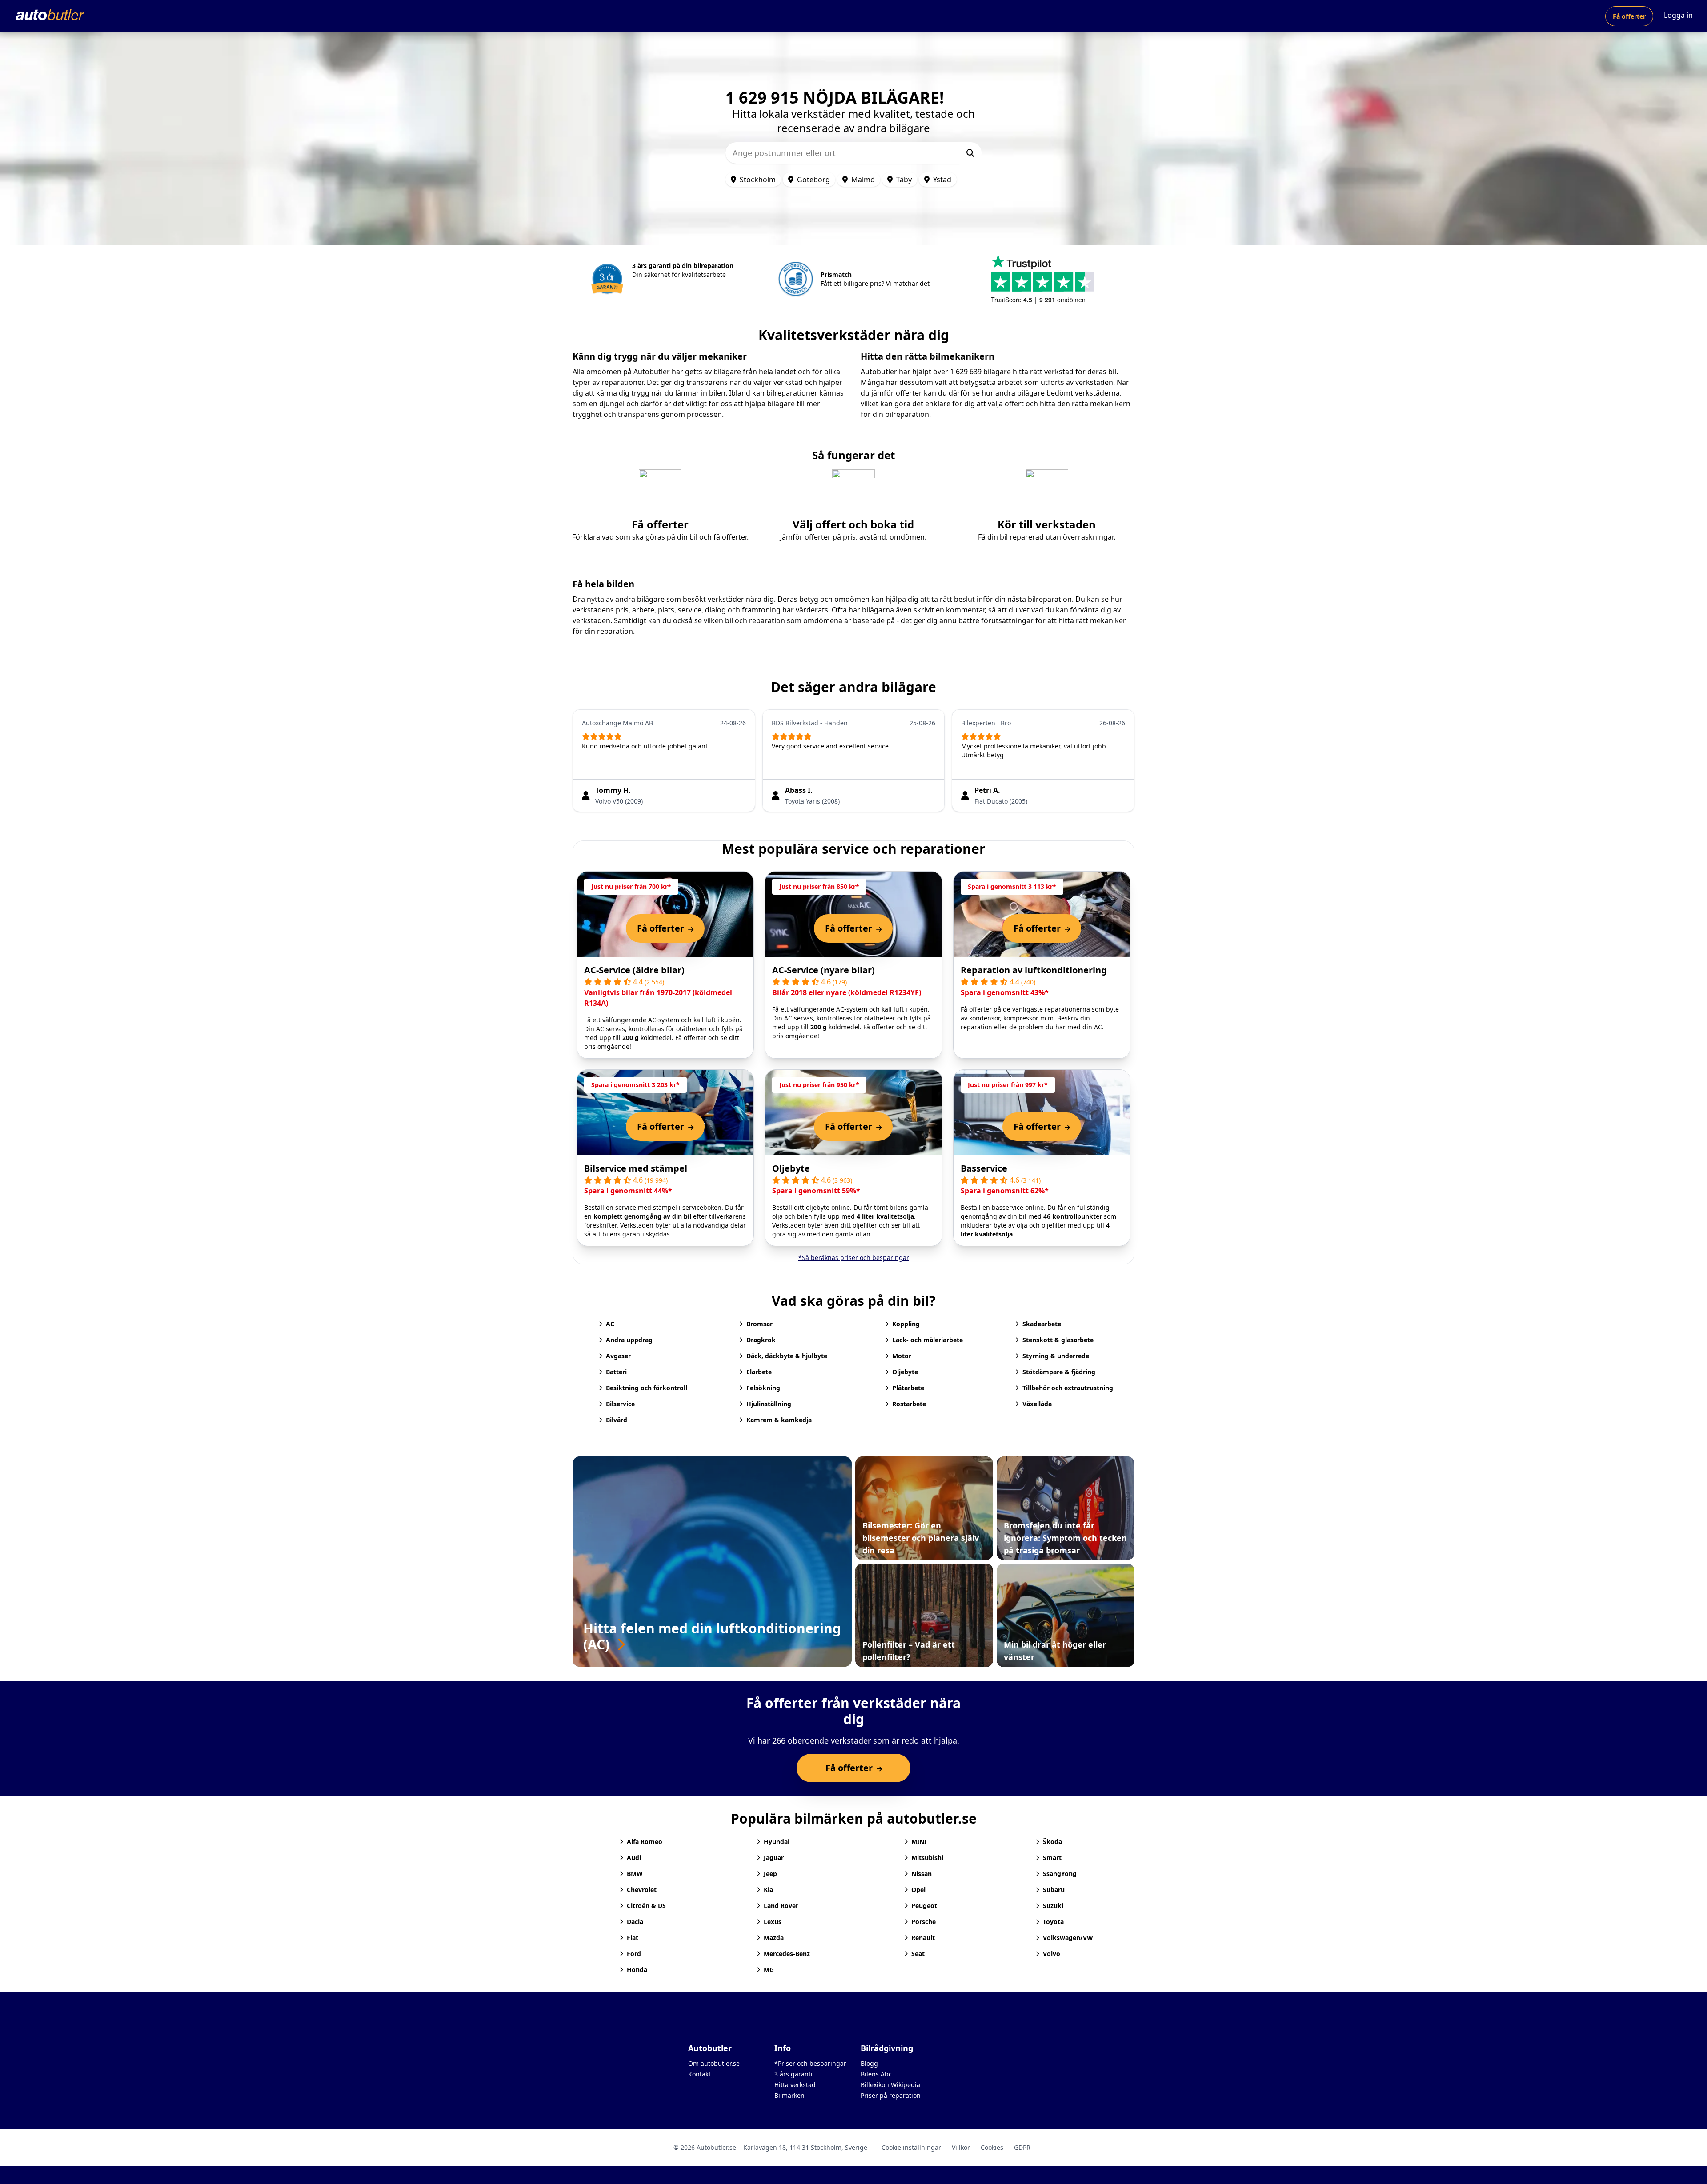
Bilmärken (789, 2095)
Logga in (1678, 15)
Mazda (774, 1938)
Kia (768, 1890)
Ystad (942, 180)
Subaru (1054, 1890)
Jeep (770, 1874)
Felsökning (763, 1388)
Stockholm (758, 180)
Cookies (992, 2147)
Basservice (984, 1168)
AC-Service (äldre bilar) (634, 970)
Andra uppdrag (629, 1340)
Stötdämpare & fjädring (1059, 1372)
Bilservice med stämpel (636, 1168)
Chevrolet (642, 1890)
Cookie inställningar (911, 2147)
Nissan (922, 1874)
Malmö (863, 180)
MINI (919, 1842)
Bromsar (759, 1324)
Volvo (1052, 1954)
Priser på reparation (891, 2095)
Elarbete (759, 1372)
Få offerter (1629, 16)
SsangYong (1060, 1874)
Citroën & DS (646, 1906)
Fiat (633, 1938)
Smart (1052, 1858)
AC (610, 1324)
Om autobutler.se (714, 2063)
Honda (637, 1970)
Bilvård (617, 1420)
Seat (918, 1954)
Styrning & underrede (1056, 1356)
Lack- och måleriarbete (928, 1340)
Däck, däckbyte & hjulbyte (787, 1356)
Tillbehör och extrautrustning (1068, 1388)
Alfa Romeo (645, 1842)
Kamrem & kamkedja (779, 1420)
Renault (923, 1938)
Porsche (924, 1922)
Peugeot (924, 1906)
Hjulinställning (769, 1404)
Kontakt (699, 2074)
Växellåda (1037, 1404)
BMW (635, 1874)
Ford (634, 1954)
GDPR (1022, 2147)
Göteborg (813, 180)
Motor (902, 1356)
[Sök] (970, 153)
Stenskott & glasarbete (1058, 1340)
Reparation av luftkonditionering (1034, 970)
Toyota (1053, 1922)
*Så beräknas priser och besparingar (854, 1258)
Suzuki (1053, 1906)
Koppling (906, 1324)
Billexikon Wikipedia (890, 2085)
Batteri (616, 1372)
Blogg (869, 2063)
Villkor (961, 2147)
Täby (904, 180)
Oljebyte (791, 1168)
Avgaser (618, 1356)
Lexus (773, 1922)
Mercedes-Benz (787, 1954)
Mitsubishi (927, 1858)
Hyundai (777, 1842)
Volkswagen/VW (1068, 1938)
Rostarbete (909, 1404)
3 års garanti (793, 2074)
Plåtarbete (908, 1388)
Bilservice (620, 1404)
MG (769, 1970)
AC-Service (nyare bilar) (823, 970)
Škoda (1052, 1842)
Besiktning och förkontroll (647, 1388)
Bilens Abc (876, 2074)
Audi (634, 1858)
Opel (918, 1890)
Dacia (635, 1922)
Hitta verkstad (795, 2085)
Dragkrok (761, 1340)
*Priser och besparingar (810, 2063)
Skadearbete (1042, 1324)
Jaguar (774, 1858)
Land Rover (781, 1906)
